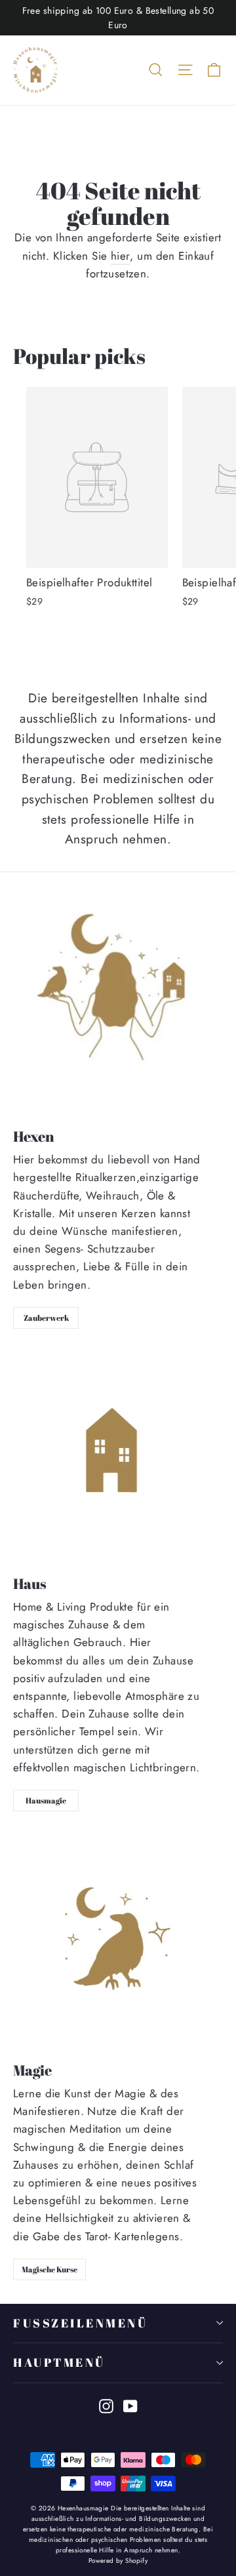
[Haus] (115, 1456)
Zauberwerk (46, 1318)
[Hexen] (118, 1005)
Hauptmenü (59, 2362)
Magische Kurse (49, 2269)
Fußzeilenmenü (80, 2323)
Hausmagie (46, 1800)
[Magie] (118, 1941)
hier (121, 256)
